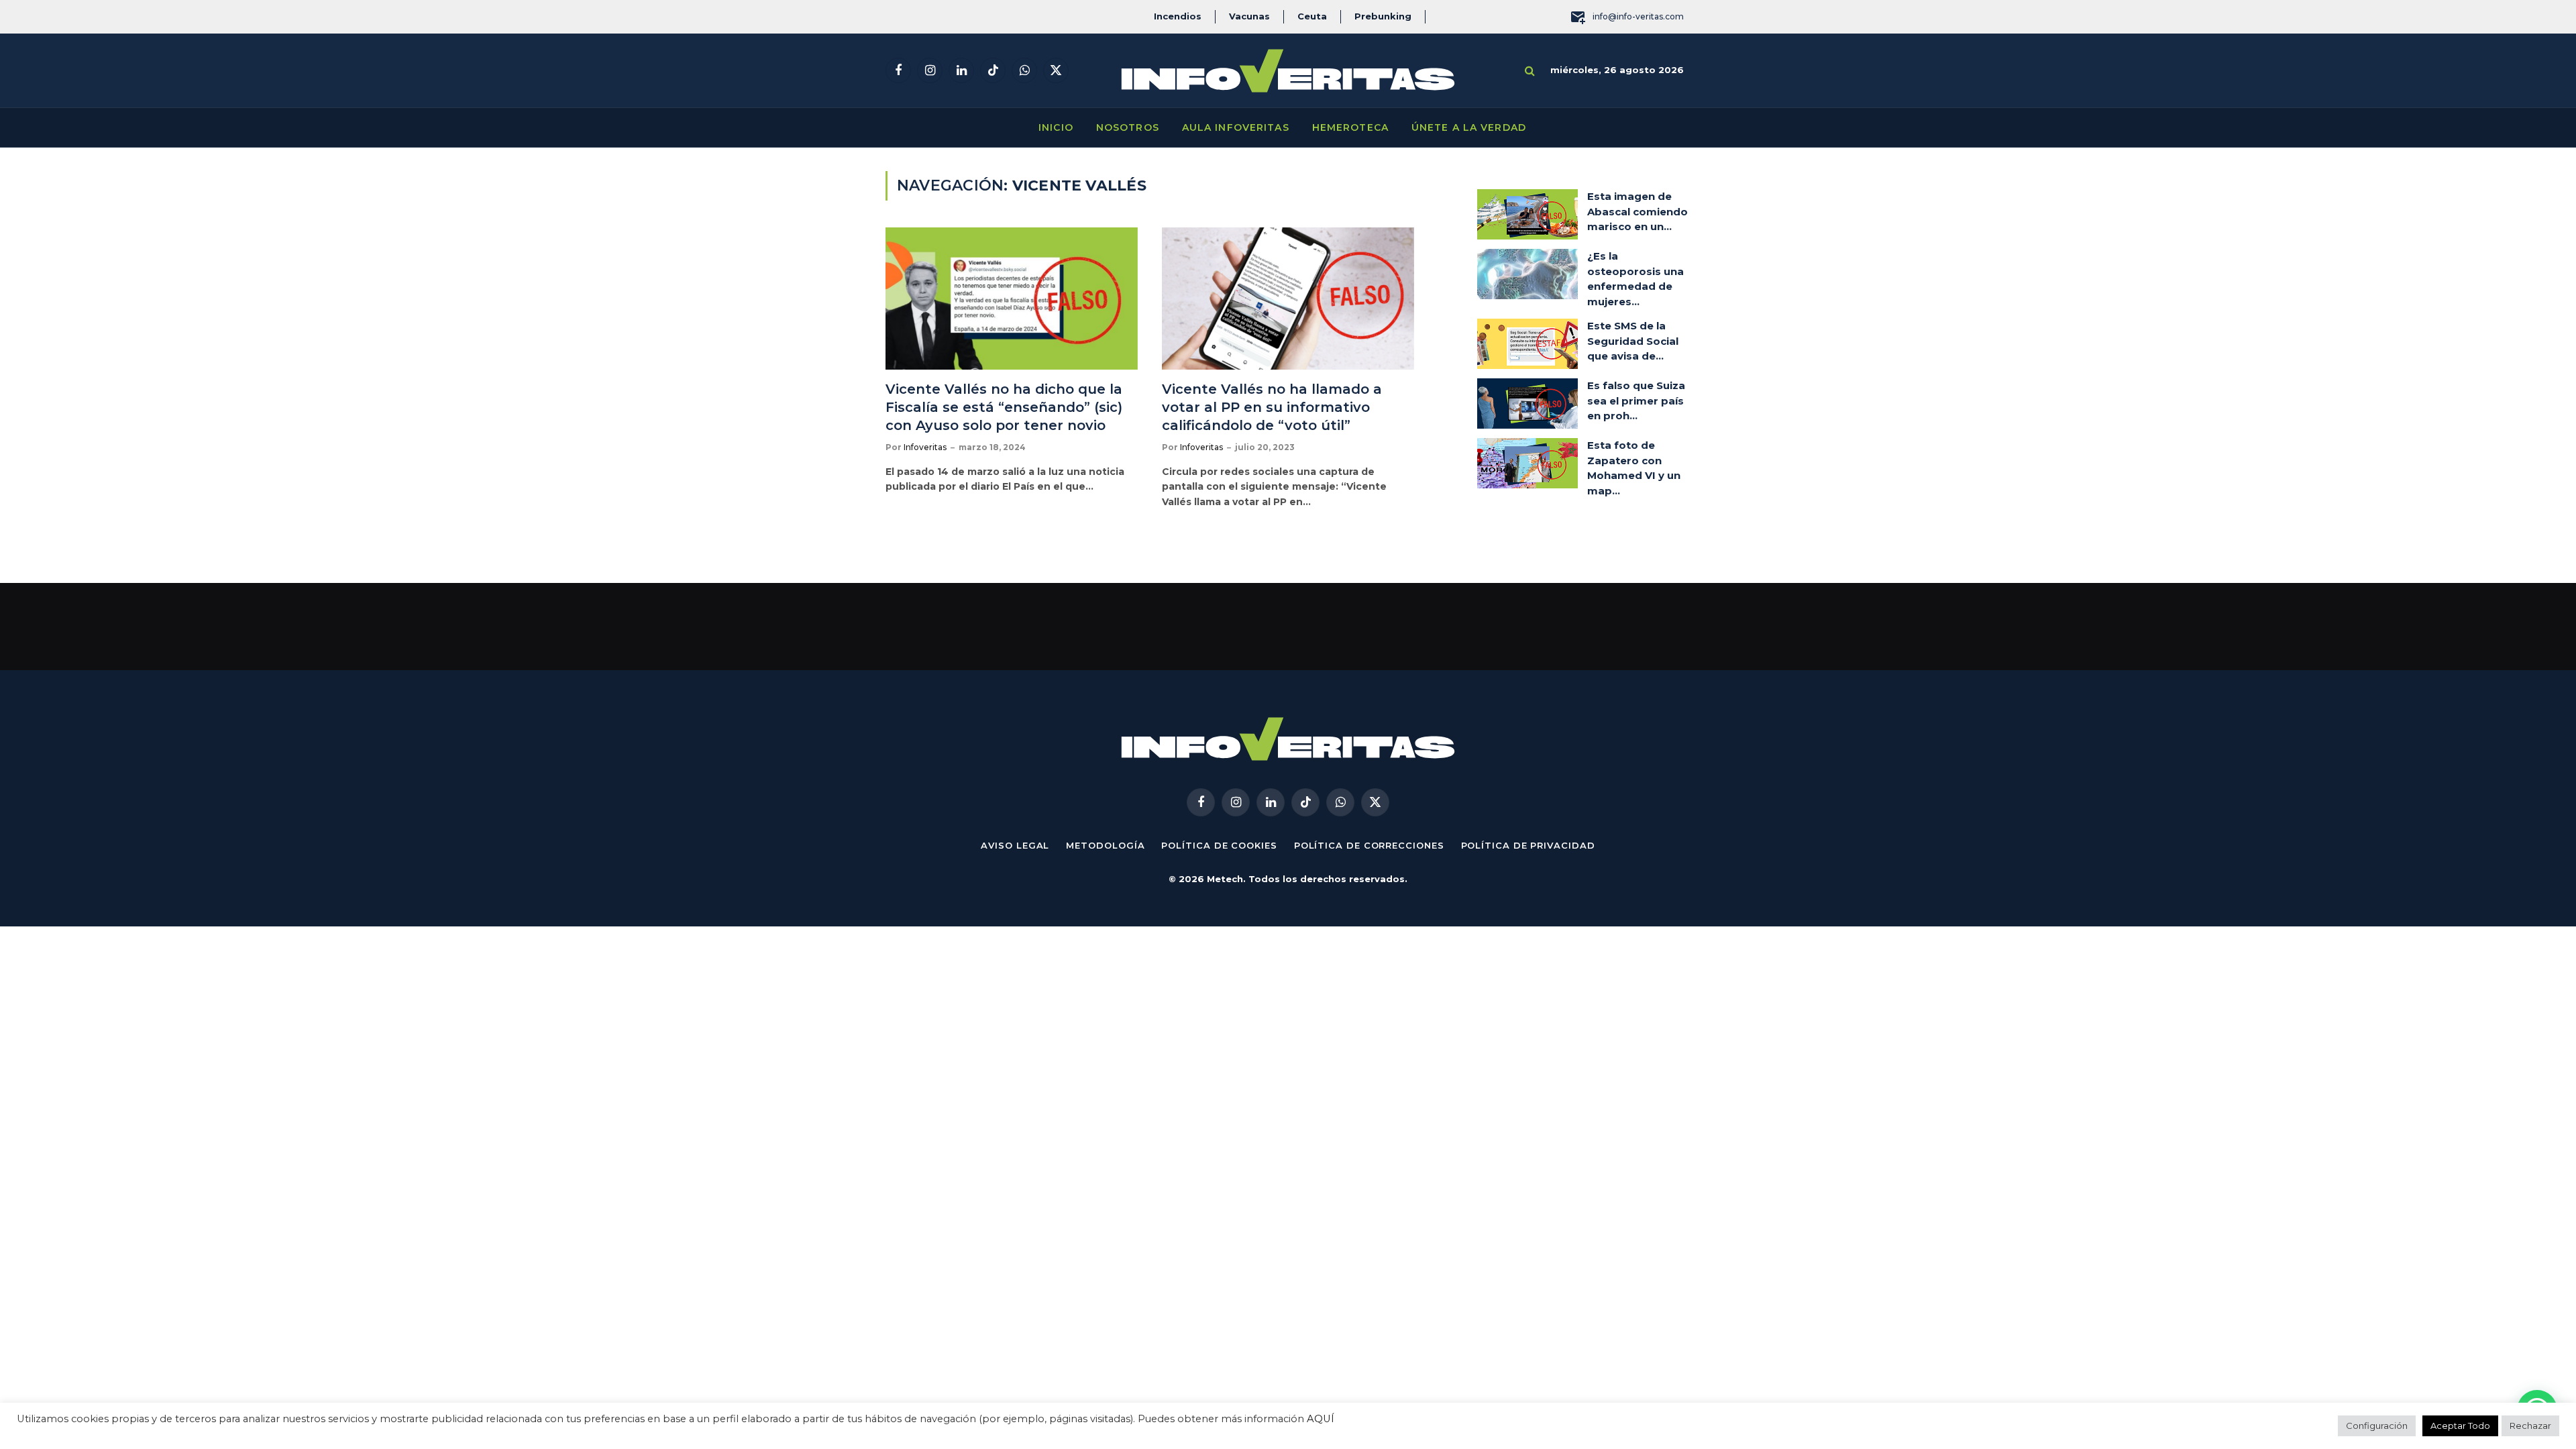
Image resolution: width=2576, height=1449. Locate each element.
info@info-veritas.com (1638, 16)
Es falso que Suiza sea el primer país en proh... (1636, 400)
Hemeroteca (1350, 127)
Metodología (1105, 845)
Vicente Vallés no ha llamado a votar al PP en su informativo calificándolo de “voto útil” (1272, 407)
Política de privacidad (1528, 845)
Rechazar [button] (2530, 1426)
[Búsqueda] (1530, 71)
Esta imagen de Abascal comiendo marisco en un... (1638, 211)
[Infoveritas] (1288, 71)
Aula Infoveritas (1236, 127)
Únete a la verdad (1469, 127)
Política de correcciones (1369, 845)
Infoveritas (925, 447)
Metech (1225, 879)
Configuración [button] (2377, 1426)
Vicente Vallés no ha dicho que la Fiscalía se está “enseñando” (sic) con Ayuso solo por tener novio (1004, 407)
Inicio (1056, 127)
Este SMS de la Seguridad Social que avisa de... (1633, 341)
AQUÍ (1321, 1419)
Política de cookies (1219, 845)
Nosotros (1128, 127)
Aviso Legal (1015, 845)
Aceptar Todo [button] (2460, 1426)
